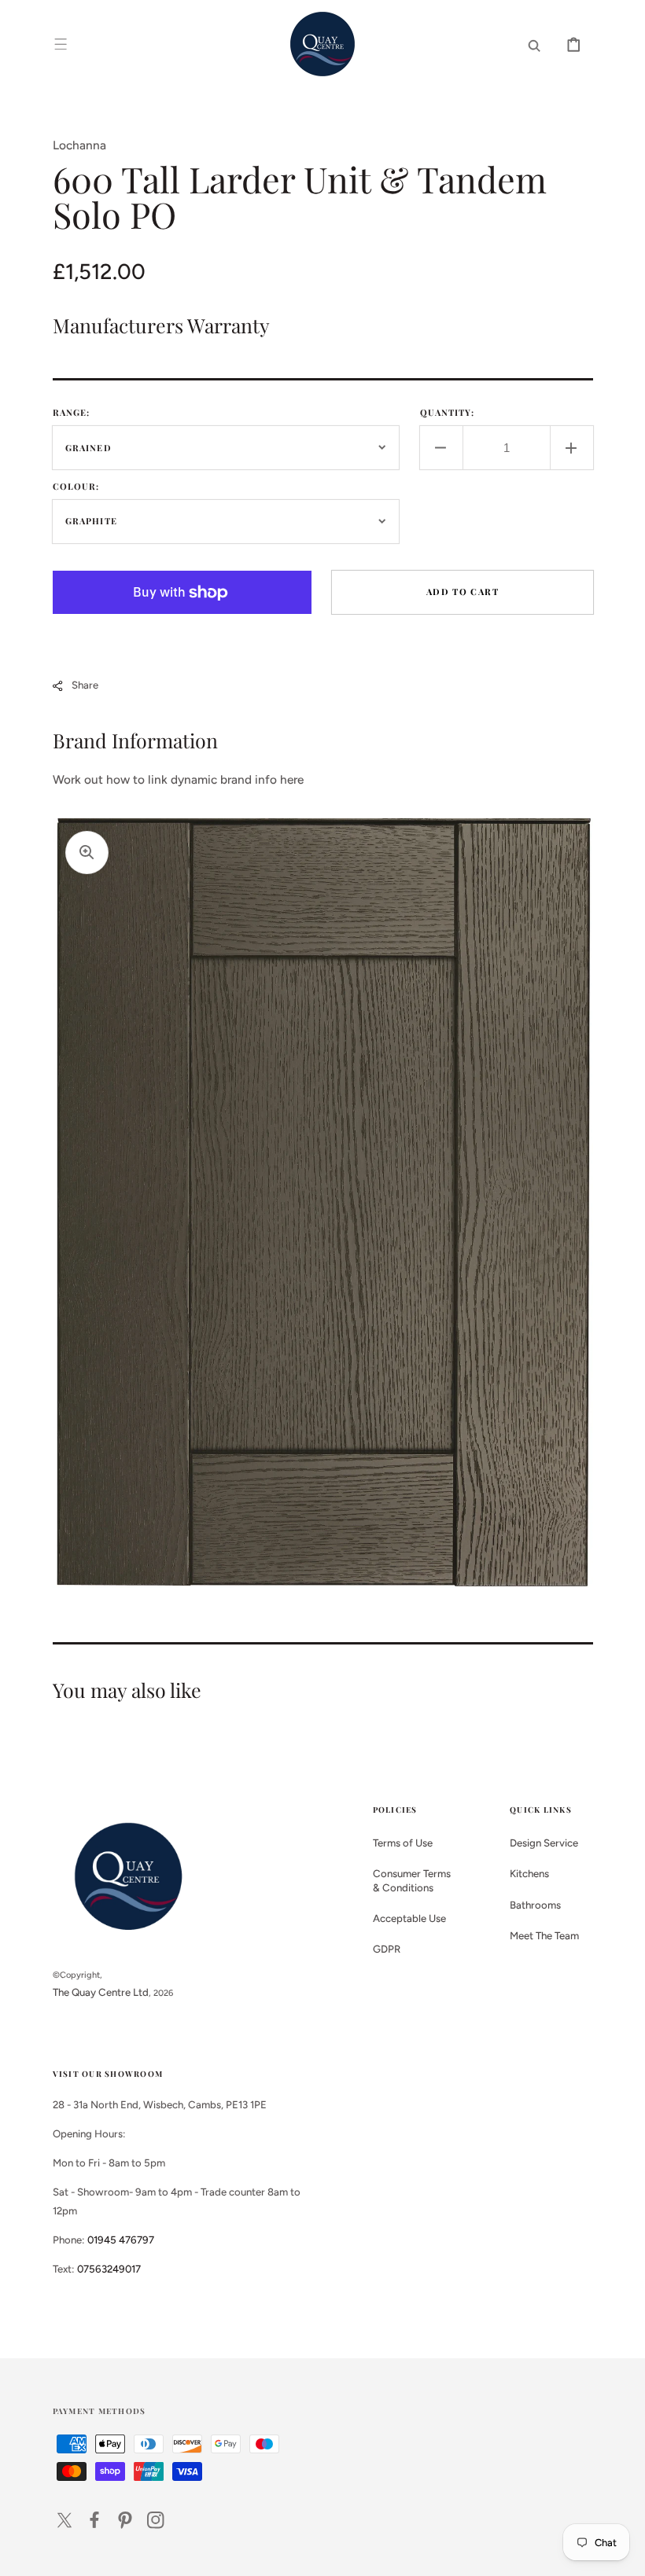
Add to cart (463, 592)
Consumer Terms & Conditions (412, 1880)
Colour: (76, 486)
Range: (72, 412)
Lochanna (79, 145)
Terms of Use (403, 1843)
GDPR (387, 1949)
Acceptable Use (409, 1918)
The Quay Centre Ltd (101, 1992)
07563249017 (109, 2269)
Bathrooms (535, 1905)
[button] (61, 44)
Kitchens (529, 1873)
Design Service (544, 1843)
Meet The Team (544, 1935)
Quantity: (448, 412)
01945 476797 (121, 2240)
